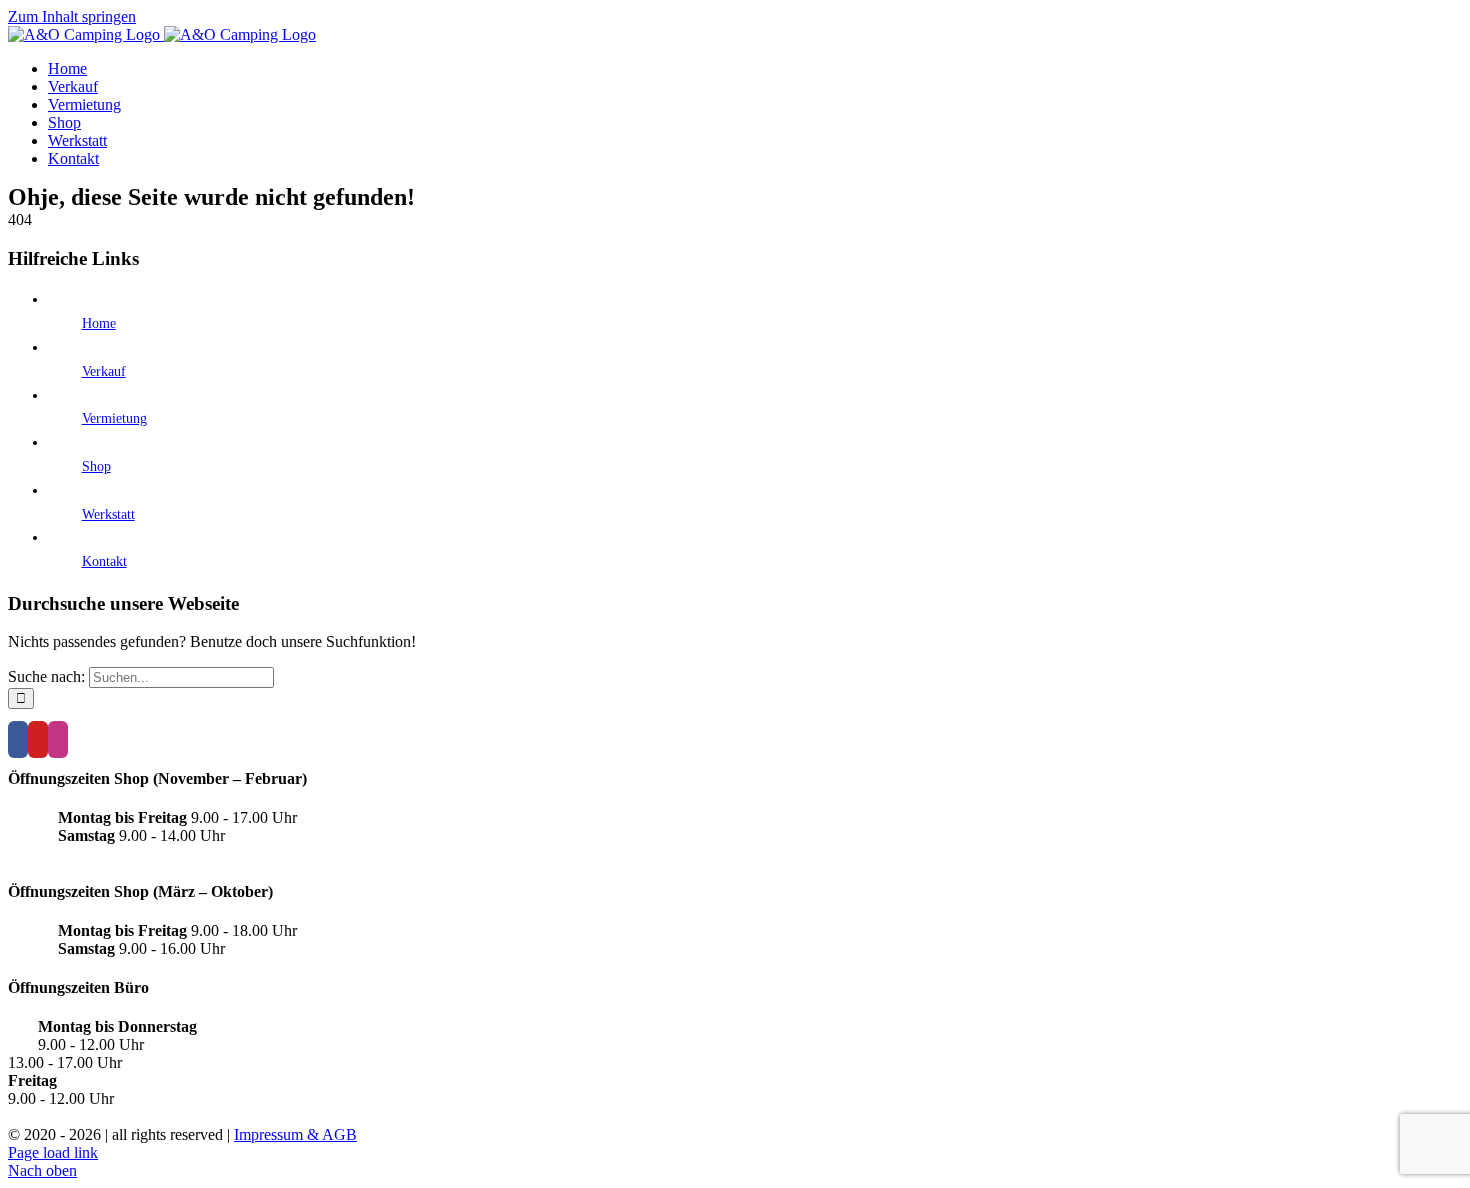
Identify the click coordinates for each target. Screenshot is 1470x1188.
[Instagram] (58, 739)
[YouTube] (38, 739)
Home (99, 323)
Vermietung (114, 418)
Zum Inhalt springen (72, 16)
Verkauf (104, 371)
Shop (96, 466)
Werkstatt (108, 514)
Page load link (53, 1152)
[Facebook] (18, 739)
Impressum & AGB (295, 1134)
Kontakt (104, 561)
